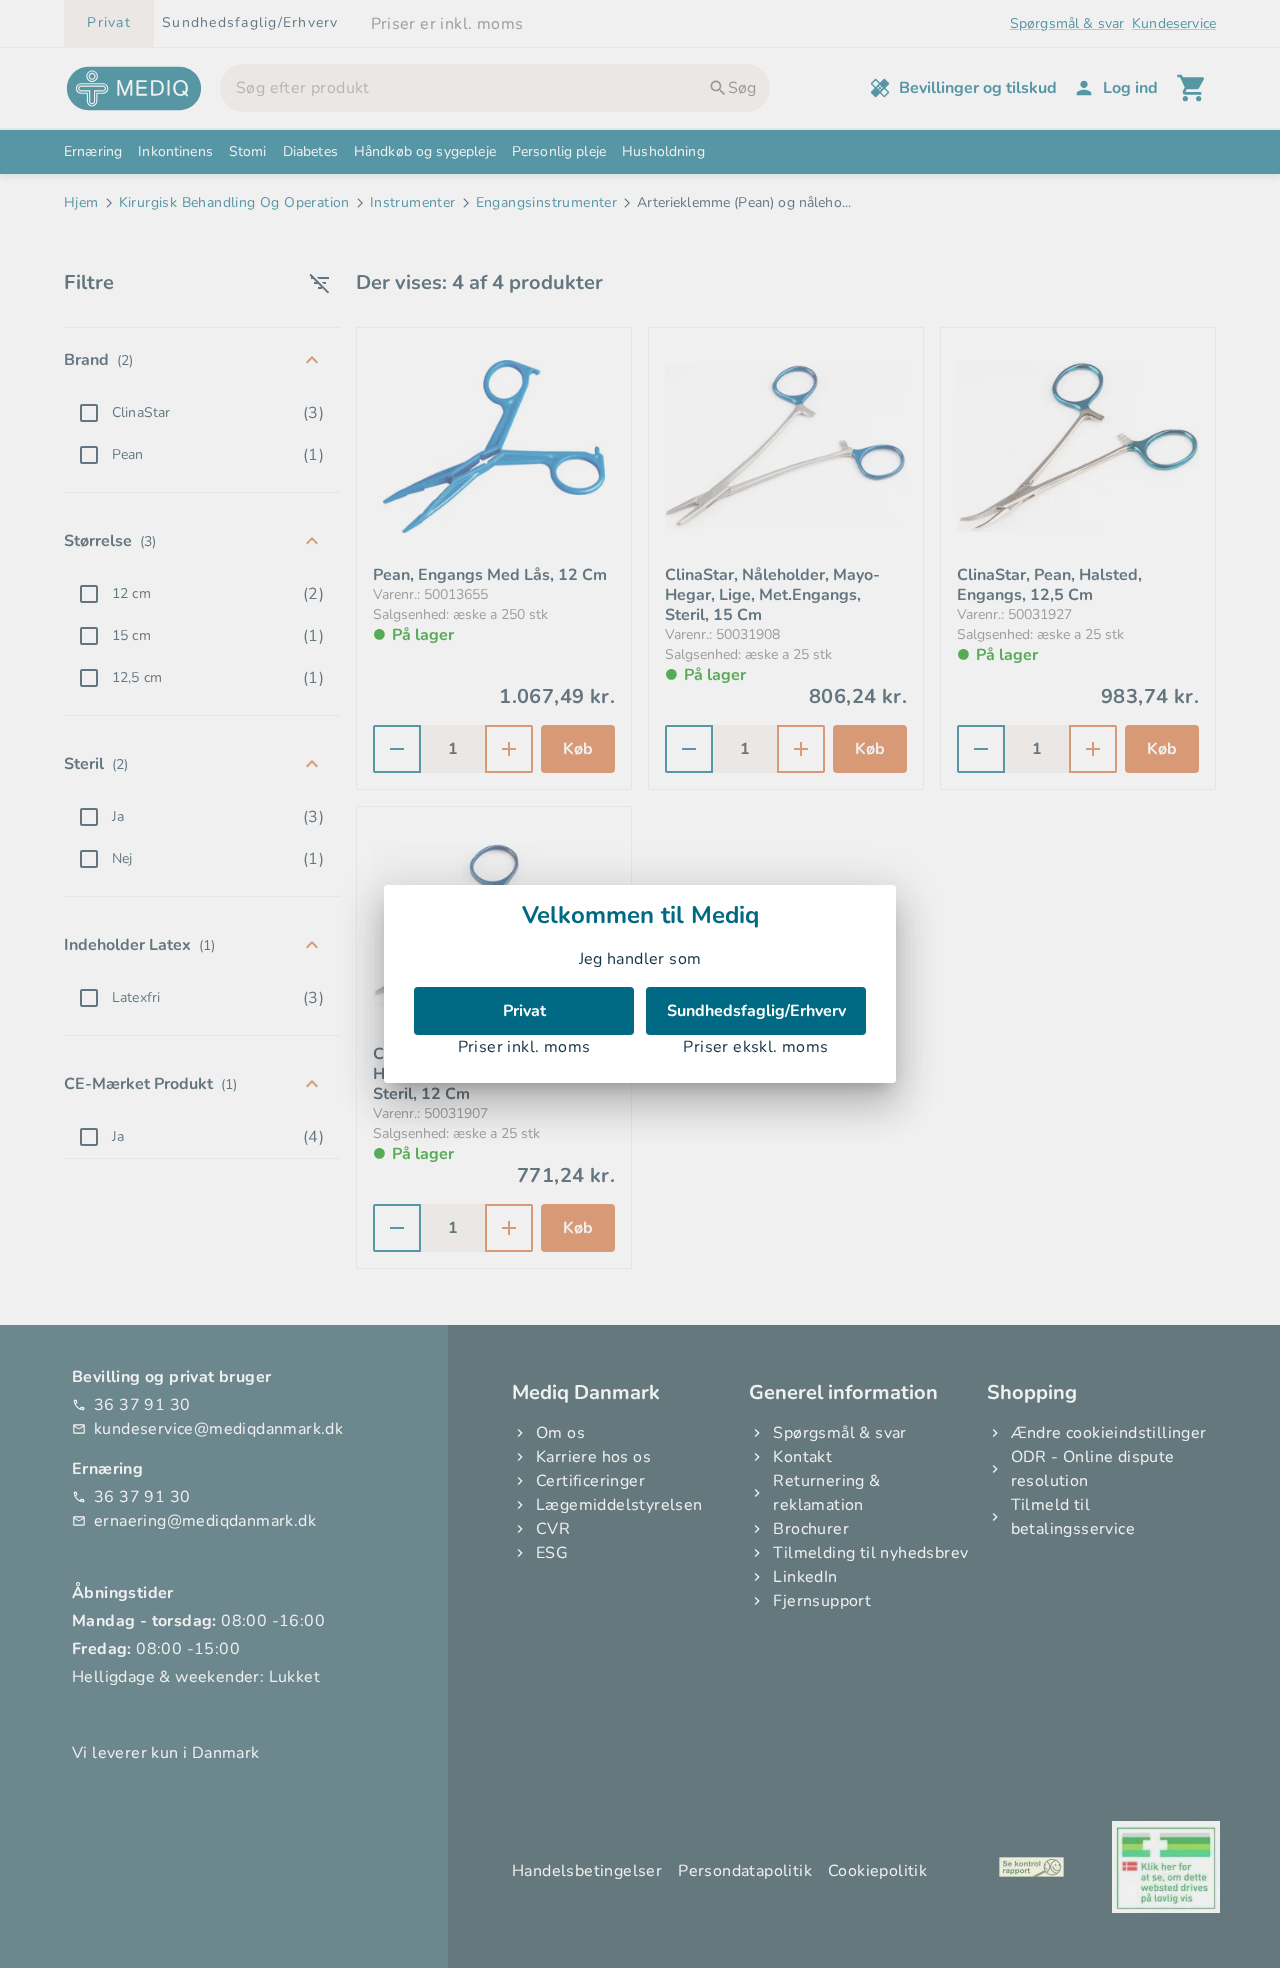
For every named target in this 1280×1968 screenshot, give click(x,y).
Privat (524, 1011)
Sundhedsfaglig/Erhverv (756, 1011)
